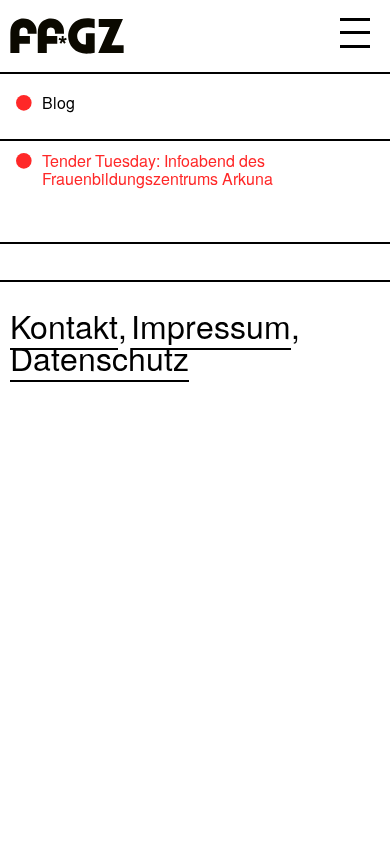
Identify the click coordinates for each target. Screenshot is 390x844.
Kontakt (64, 325)
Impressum (211, 325)
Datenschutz (99, 357)
